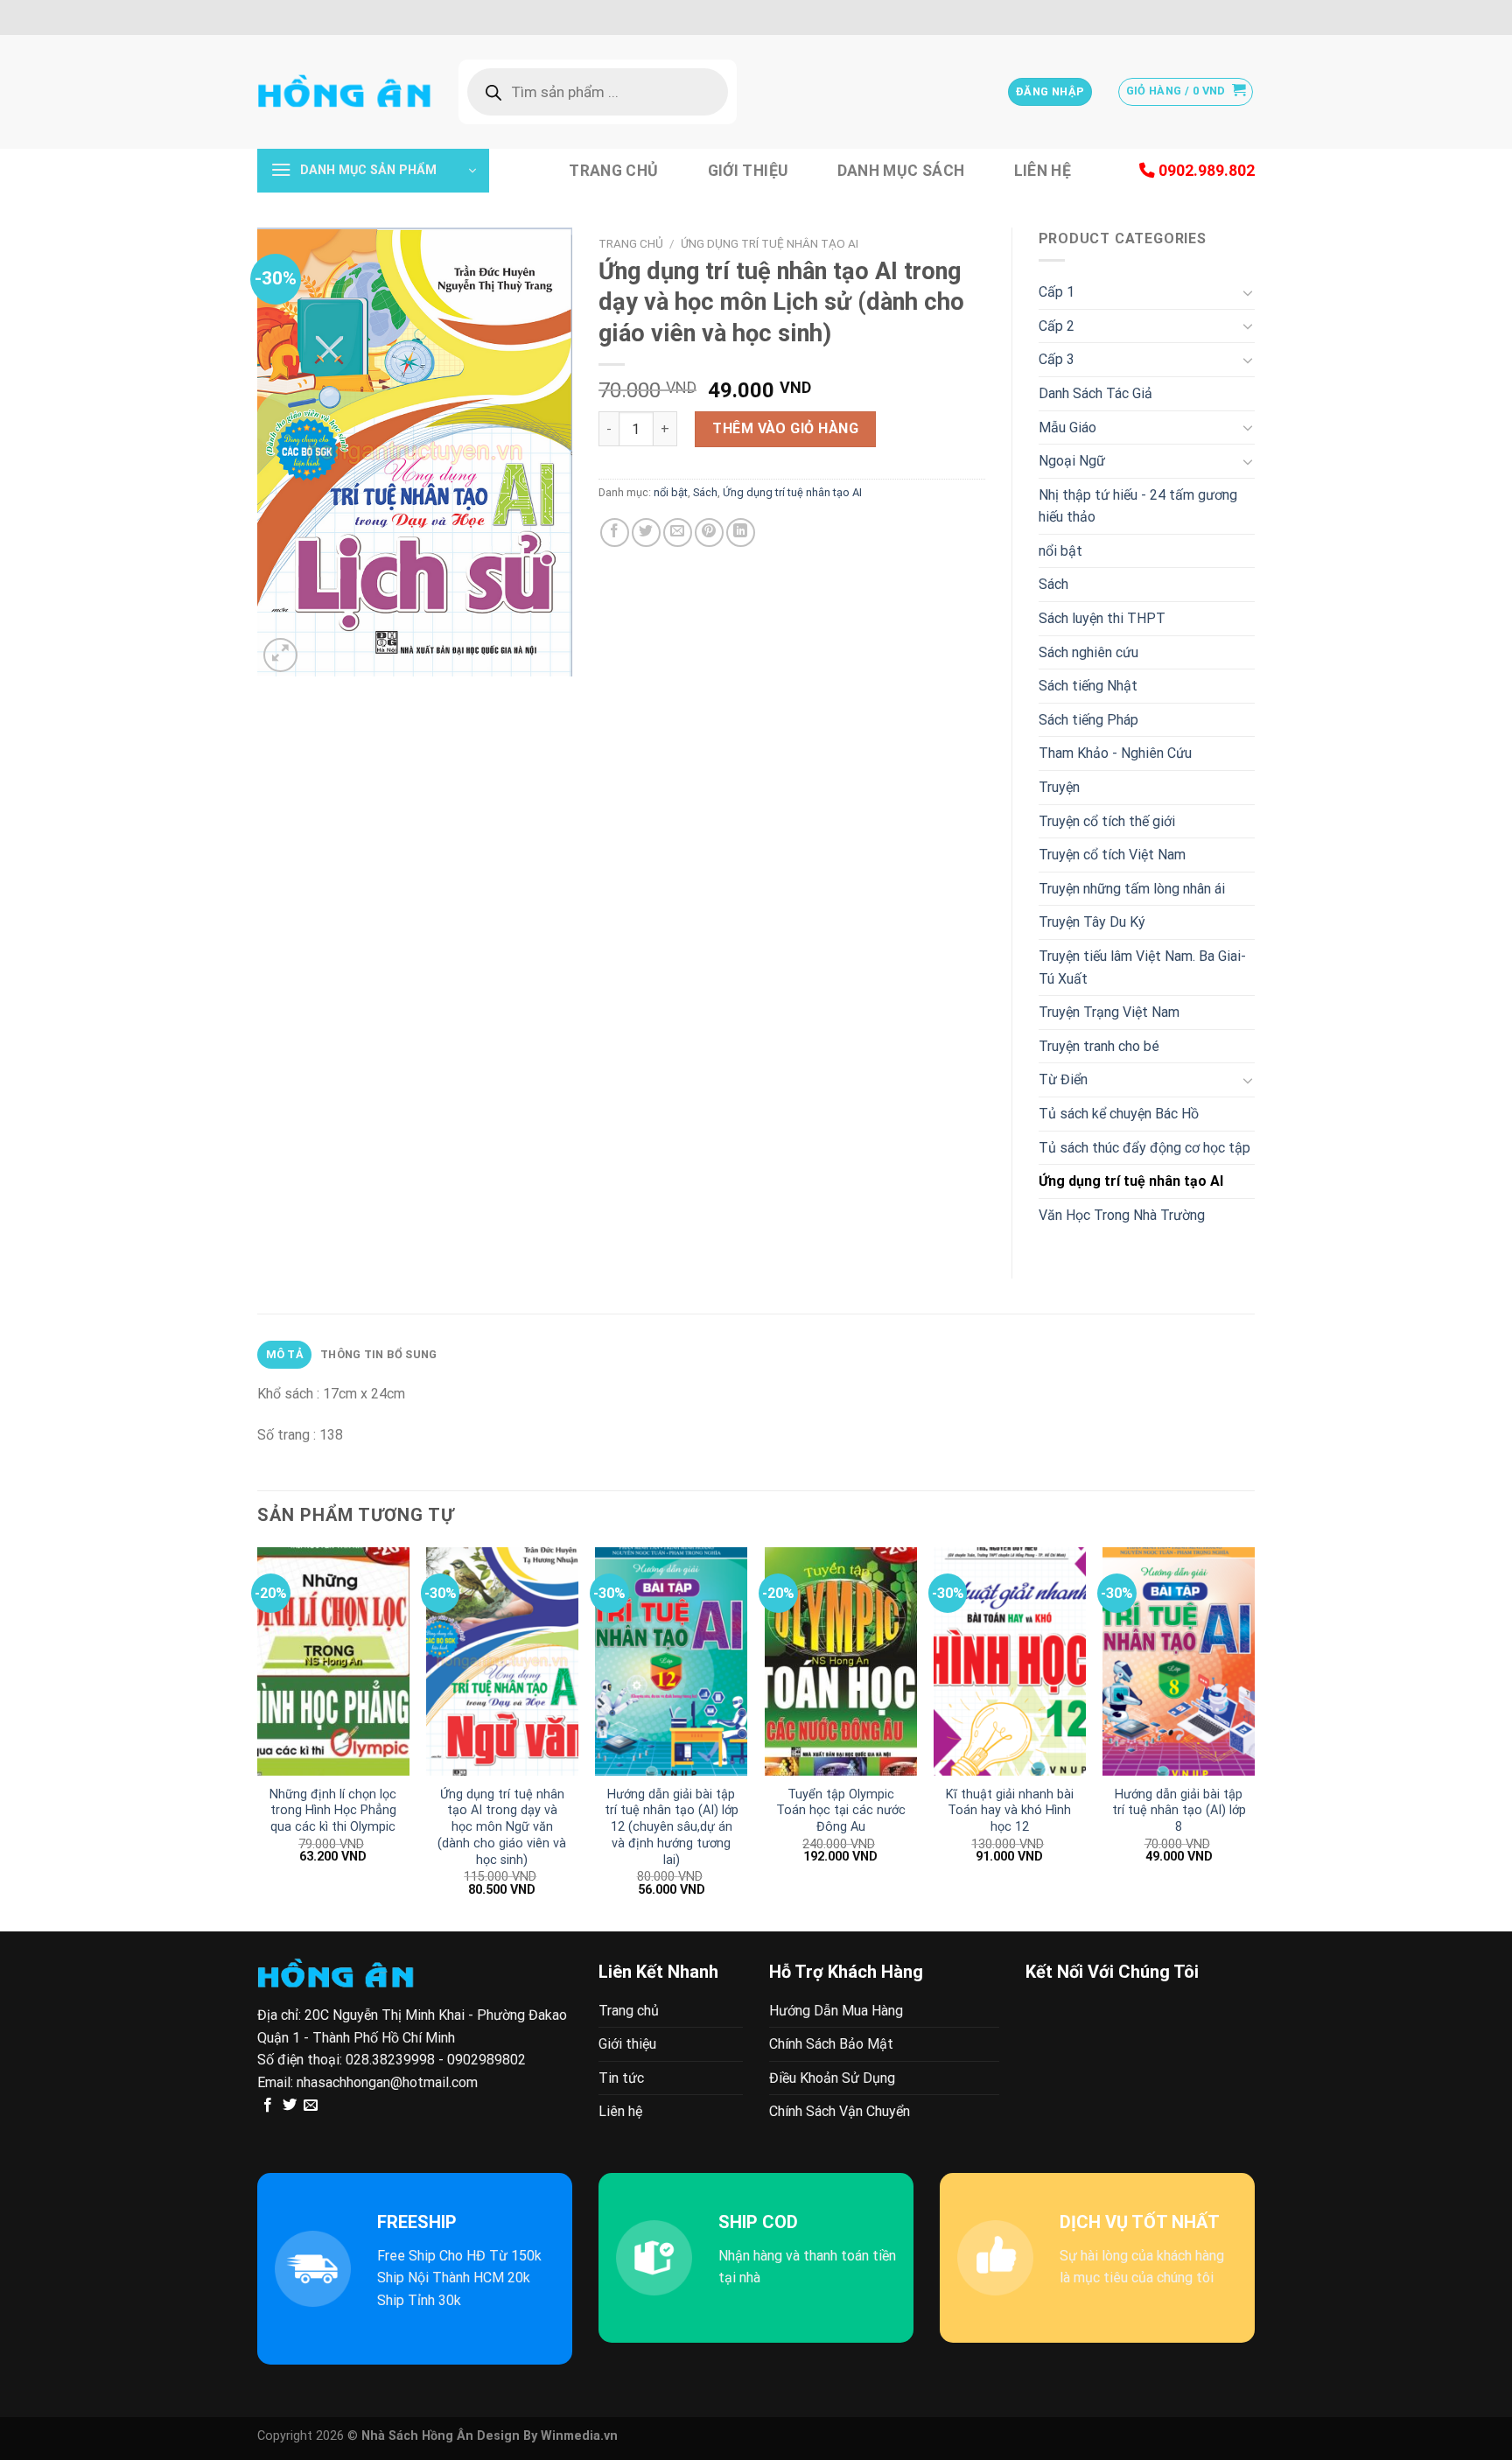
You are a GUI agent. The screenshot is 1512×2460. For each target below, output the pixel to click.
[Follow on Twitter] (290, 2106)
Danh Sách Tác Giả (1095, 393)
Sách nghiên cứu (1088, 652)
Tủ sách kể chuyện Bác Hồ (1119, 1114)
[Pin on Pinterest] (709, 533)
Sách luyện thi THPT (1102, 618)
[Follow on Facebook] (268, 2106)
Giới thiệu (748, 171)
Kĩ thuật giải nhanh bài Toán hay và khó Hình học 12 (1010, 1811)
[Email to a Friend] (678, 533)
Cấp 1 (1057, 292)
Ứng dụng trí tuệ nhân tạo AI (770, 243)
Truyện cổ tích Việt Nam (1112, 855)
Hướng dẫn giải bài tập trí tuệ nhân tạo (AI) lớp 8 (1179, 1811)
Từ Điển (1063, 1079)
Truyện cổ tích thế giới (1107, 821)
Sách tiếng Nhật (1088, 686)
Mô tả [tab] (285, 1354)
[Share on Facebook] (615, 533)
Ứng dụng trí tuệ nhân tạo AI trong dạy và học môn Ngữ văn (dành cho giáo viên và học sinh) (502, 1827)
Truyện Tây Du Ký (1092, 922)
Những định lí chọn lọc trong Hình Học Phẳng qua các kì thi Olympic (333, 1811)
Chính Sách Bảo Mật (831, 2044)
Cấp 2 (1057, 326)
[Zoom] (280, 655)
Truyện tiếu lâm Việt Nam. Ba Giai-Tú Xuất (1142, 967)
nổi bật (671, 492)
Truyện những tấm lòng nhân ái (1132, 889)
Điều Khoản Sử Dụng (832, 2078)
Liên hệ (1043, 171)
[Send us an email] (311, 2106)
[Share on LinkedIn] (741, 533)
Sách (705, 492)
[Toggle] (1248, 292)
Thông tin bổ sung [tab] (378, 1354)
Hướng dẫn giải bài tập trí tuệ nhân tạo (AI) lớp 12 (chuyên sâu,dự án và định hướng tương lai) (672, 1827)
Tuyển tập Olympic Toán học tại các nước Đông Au (841, 1811)
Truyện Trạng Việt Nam (1109, 1012)
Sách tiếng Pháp (1088, 720)
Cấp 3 (1057, 359)
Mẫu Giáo (1067, 428)
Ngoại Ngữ (1072, 461)
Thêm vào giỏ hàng (785, 428)
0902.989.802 (1205, 171)
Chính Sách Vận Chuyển (840, 2111)
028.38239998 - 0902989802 (436, 2060)
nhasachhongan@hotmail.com (387, 2082)
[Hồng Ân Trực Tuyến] (345, 92)
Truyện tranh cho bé (1099, 1046)
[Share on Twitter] (646, 533)
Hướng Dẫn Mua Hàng (836, 2011)
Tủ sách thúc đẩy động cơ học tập (1144, 1148)
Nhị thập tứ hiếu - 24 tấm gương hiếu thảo (1138, 506)
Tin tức (621, 2078)
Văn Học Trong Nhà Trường (1122, 1215)
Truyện (1059, 787)
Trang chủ (613, 171)
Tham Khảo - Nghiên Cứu (1115, 753)
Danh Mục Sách (901, 171)
